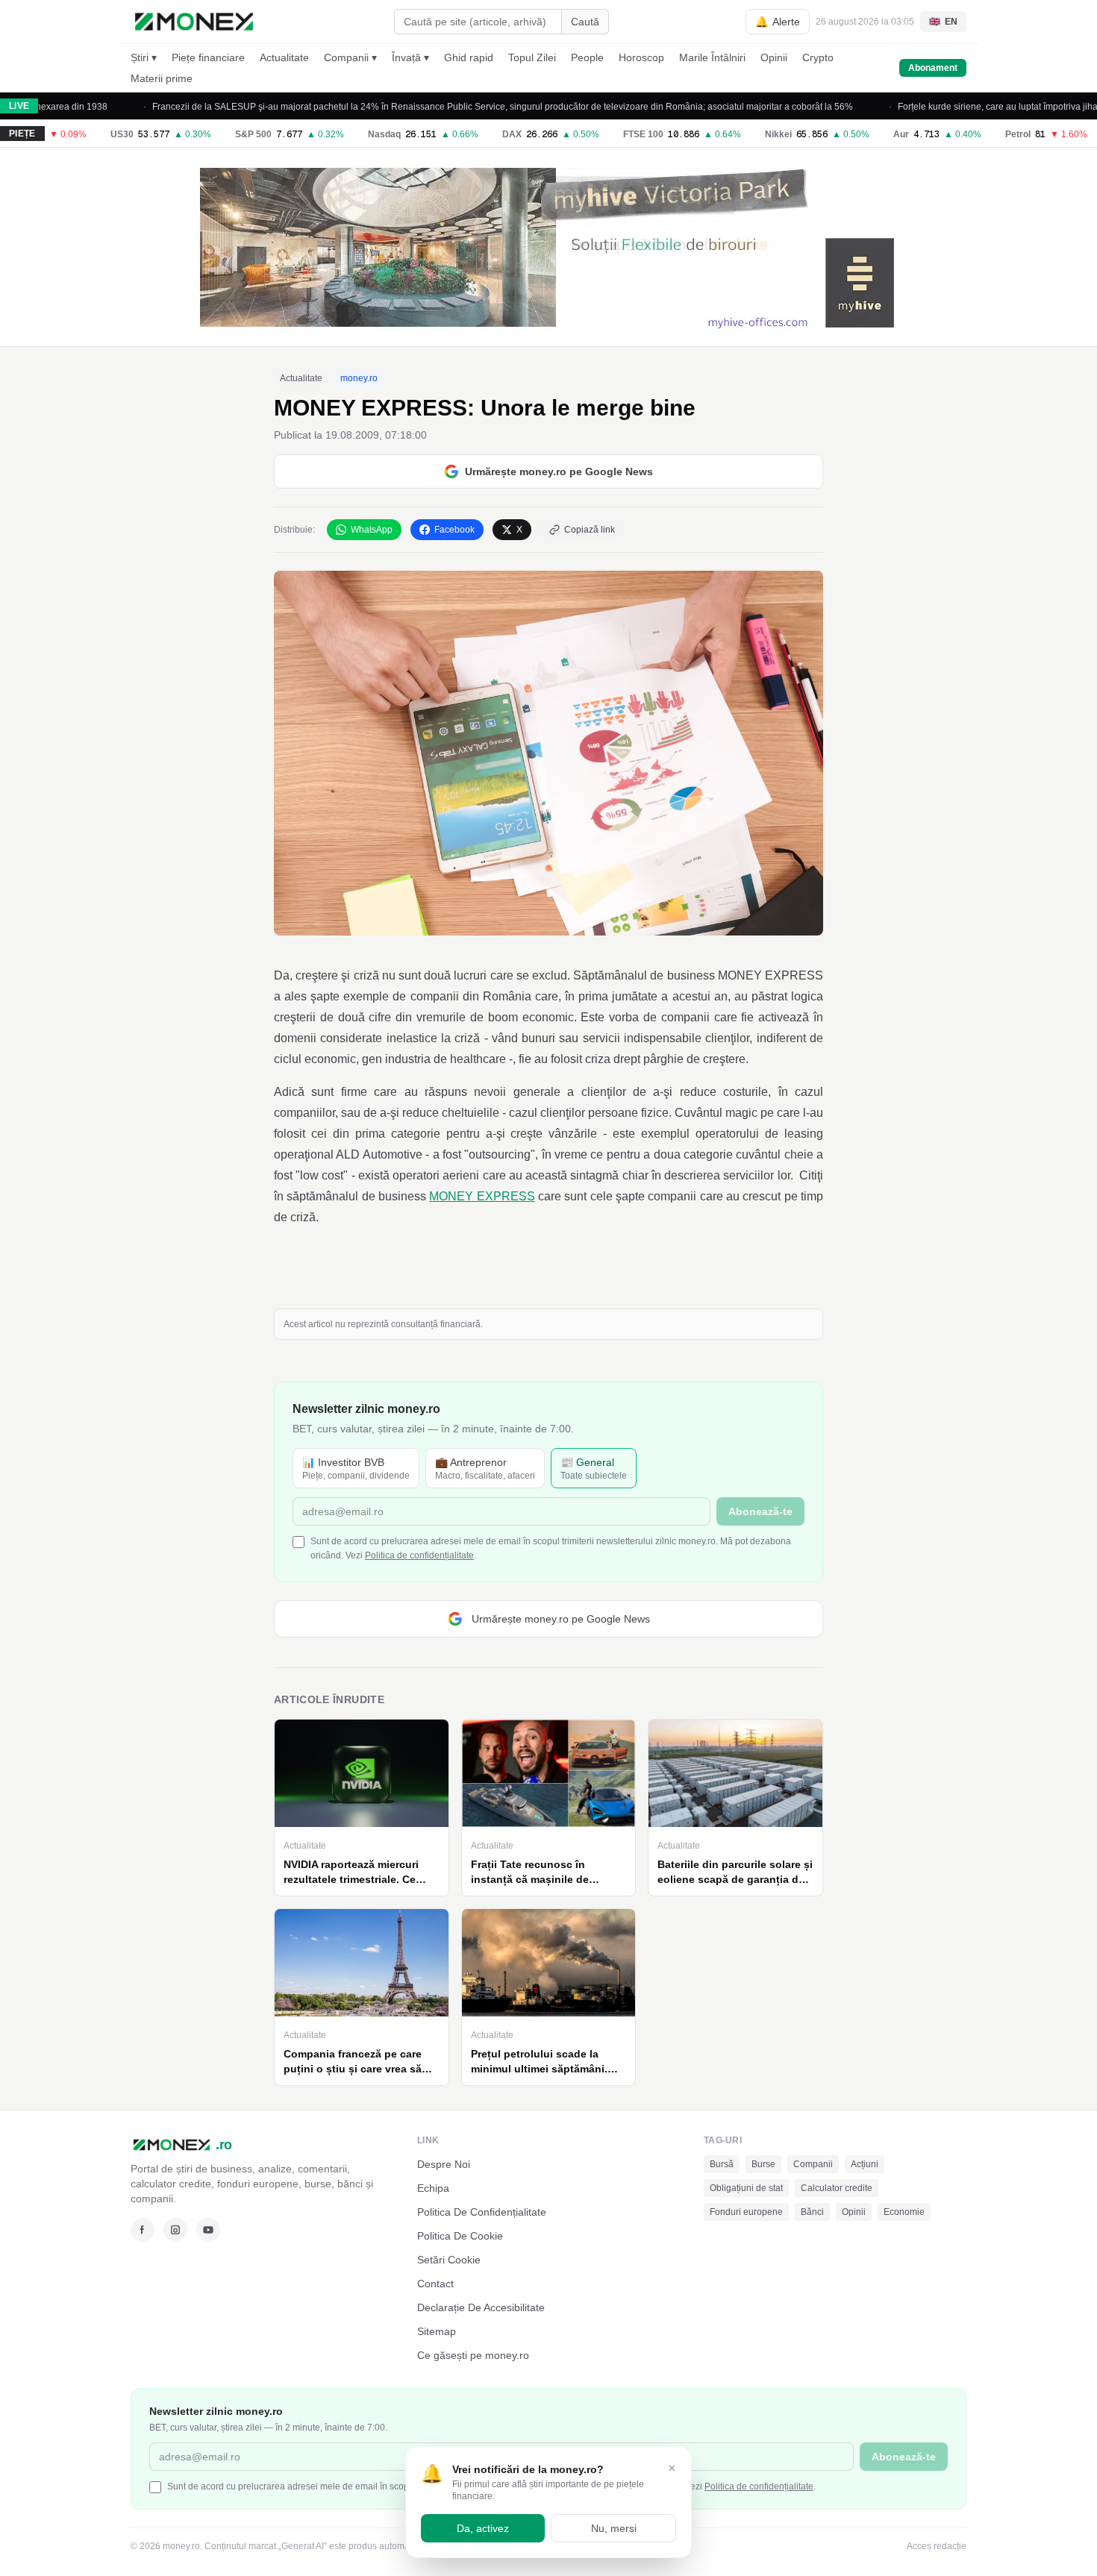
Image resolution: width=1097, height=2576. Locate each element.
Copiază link (590, 530)
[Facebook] (143, 2230)
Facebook (454, 530)
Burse (763, 2164)
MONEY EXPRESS (482, 1196)
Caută (585, 22)
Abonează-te (760, 1511)
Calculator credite (837, 2188)
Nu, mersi (614, 2528)
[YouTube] (208, 2230)
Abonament (933, 68)
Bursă (722, 2164)
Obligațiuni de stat (746, 2188)
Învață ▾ (410, 57)
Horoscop (641, 57)
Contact (435, 2284)
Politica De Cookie (460, 2236)
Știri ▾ (144, 57)
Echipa (433, 2188)
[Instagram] (175, 2230)
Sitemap (437, 2331)
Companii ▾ (350, 57)
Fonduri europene (746, 2212)
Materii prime (162, 78)
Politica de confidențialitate (419, 1555)
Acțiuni (865, 2164)
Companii (813, 2164)
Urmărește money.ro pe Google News (559, 471)
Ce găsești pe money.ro (473, 2355)
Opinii (774, 57)
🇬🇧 (943, 22)
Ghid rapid (469, 57)
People (587, 57)
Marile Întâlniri (712, 57)
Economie (904, 2212)
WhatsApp (372, 530)
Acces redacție (937, 2546)
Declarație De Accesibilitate (481, 2307)
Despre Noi (444, 2164)
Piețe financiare (208, 57)
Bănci (812, 2212)
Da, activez (483, 2528)
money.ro (359, 378)
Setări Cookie (449, 2260)
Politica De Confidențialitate (482, 2212)
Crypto (818, 57)
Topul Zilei (532, 57)
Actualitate (284, 57)
